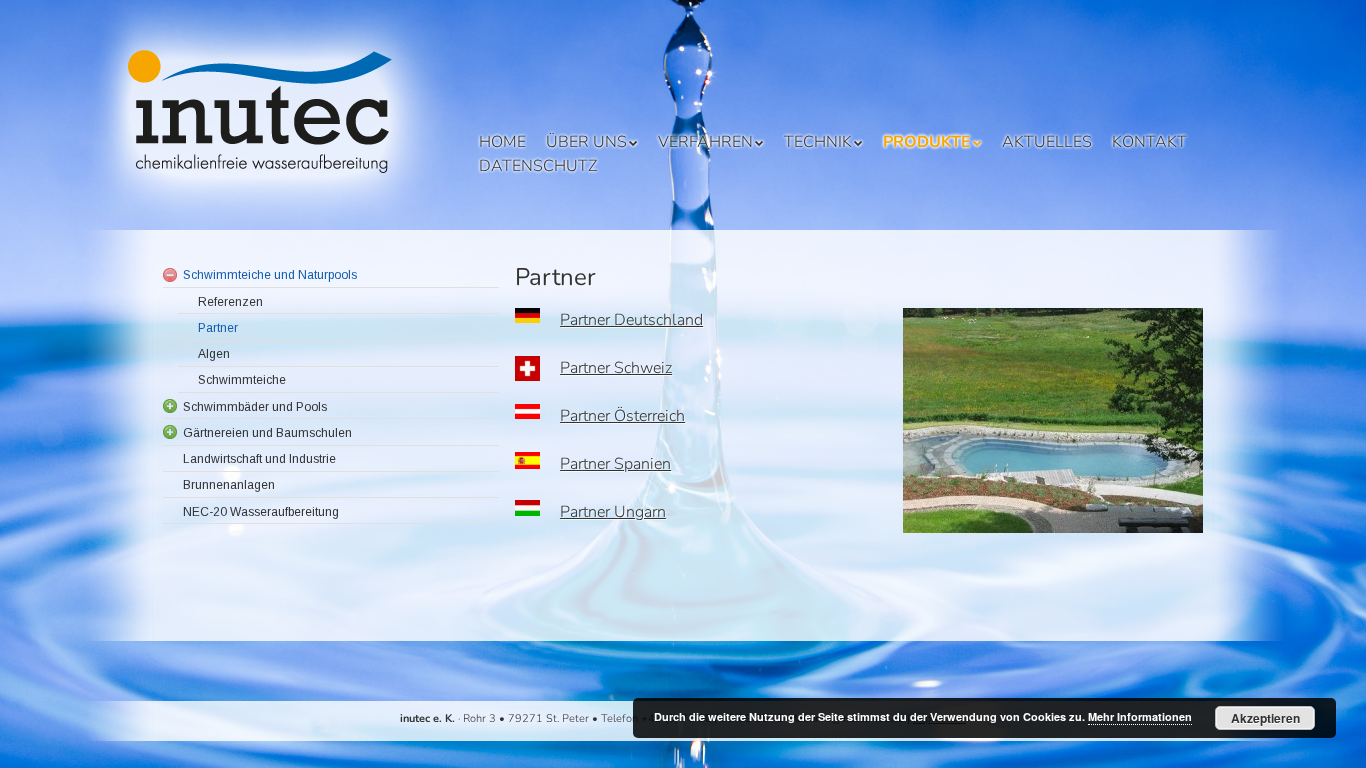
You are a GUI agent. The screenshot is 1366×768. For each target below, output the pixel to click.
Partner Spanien (615, 464)
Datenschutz (538, 166)
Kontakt (1149, 142)
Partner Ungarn (613, 512)
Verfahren (705, 142)
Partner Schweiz (616, 368)
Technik (818, 142)
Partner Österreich (622, 416)
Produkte (927, 142)
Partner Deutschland (631, 320)
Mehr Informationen (1140, 716)
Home (502, 142)
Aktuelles (1047, 142)
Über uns (586, 142)
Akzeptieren (1265, 718)
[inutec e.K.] (272, 200)
